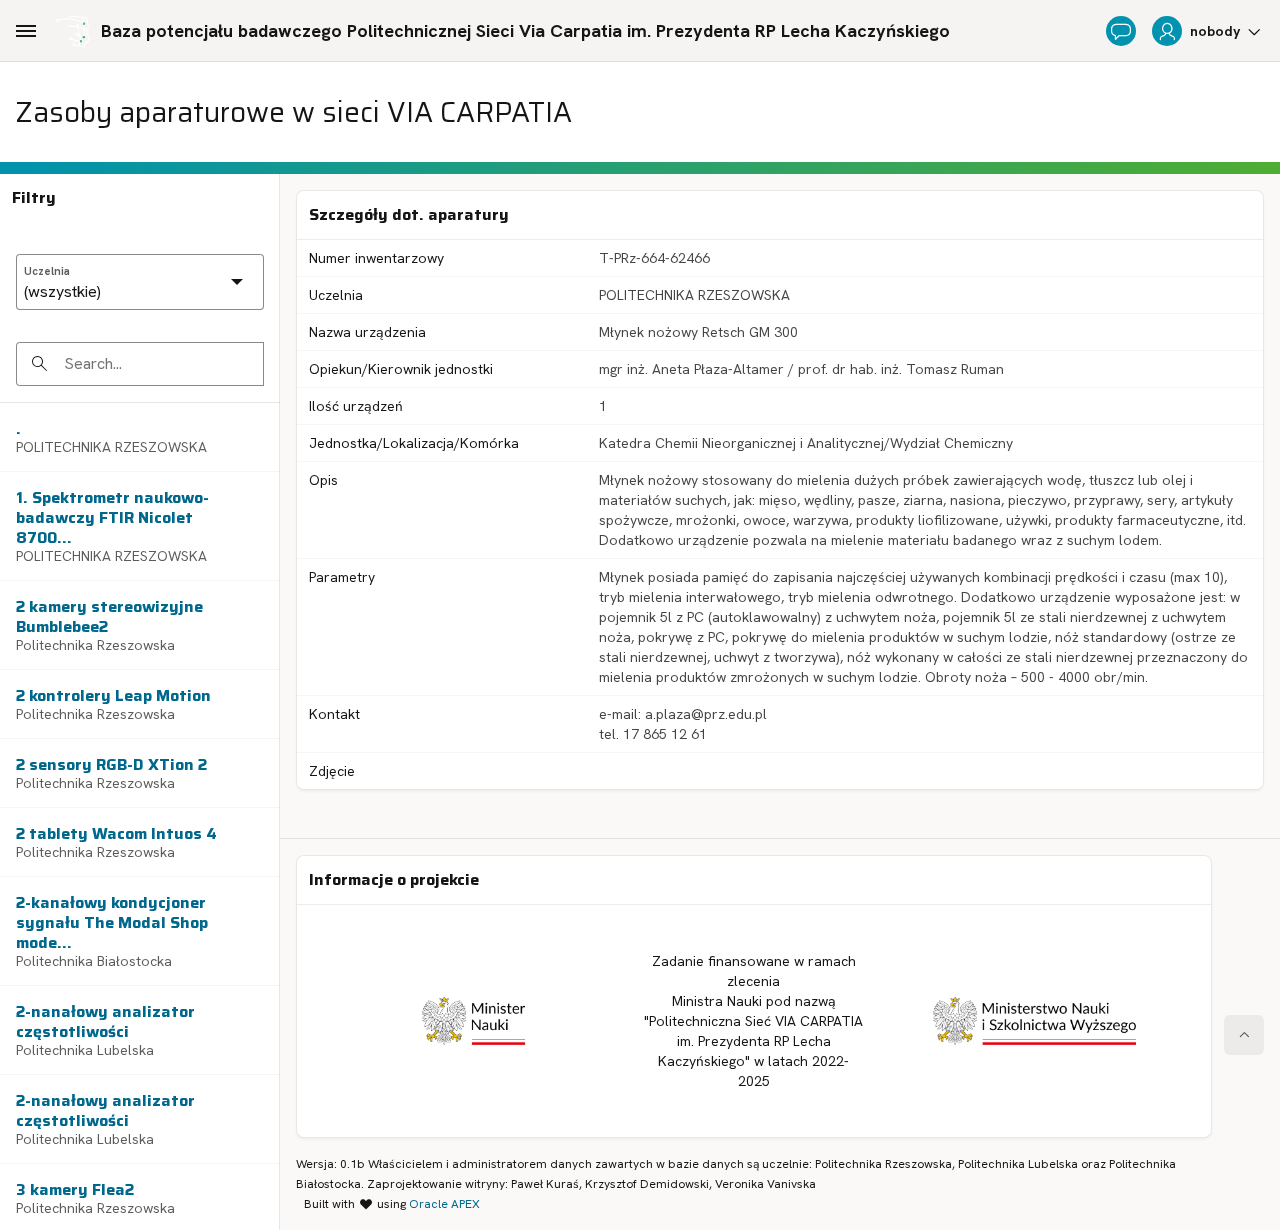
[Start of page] (1244, 1035)
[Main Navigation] (26, 31)
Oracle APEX (444, 1204)
